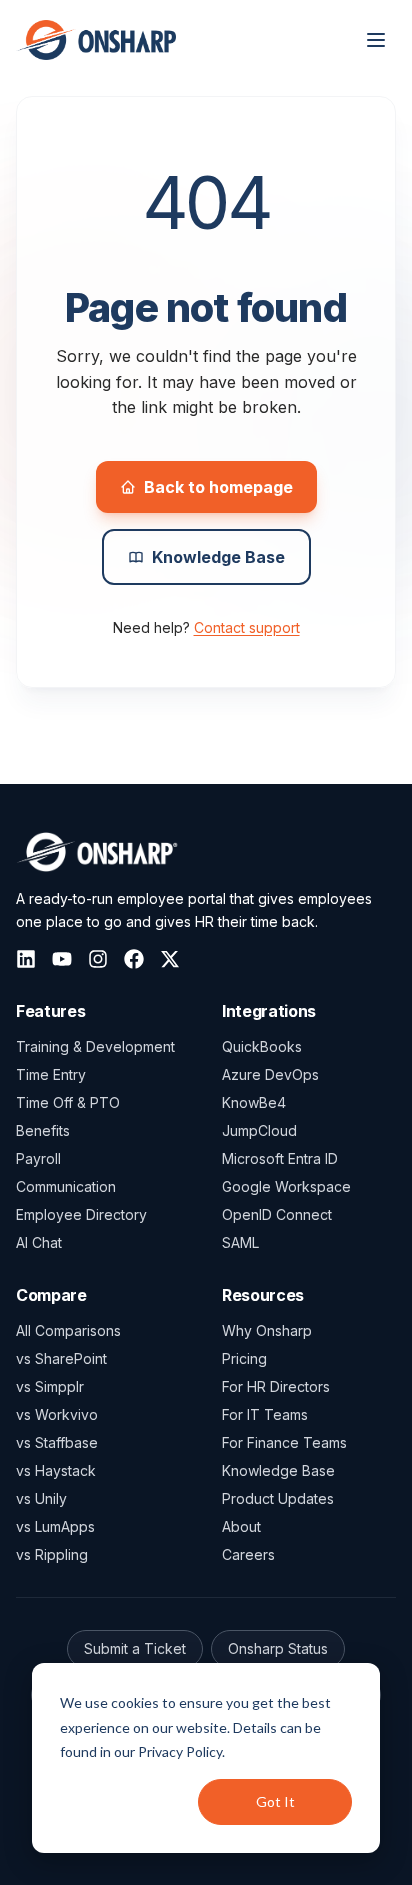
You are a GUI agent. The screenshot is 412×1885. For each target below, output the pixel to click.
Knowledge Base (218, 557)
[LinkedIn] (26, 959)
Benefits (43, 1130)
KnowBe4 (254, 1102)
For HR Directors (276, 1386)
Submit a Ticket (135, 1648)
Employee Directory (81, 1214)
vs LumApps (55, 1526)
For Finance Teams (284, 1442)
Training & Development (95, 1046)
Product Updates (278, 1498)
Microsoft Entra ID (280, 1158)
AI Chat (39, 1242)
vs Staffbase (57, 1442)
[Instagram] (98, 959)
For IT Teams (265, 1414)
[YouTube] (62, 959)
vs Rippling (52, 1554)
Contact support (247, 627)
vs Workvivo (57, 1414)
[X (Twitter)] (170, 959)
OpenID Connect (277, 1214)
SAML (240, 1242)
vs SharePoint (61, 1358)
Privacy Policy (180, 1751)
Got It (275, 1801)
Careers (248, 1554)
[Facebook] (134, 959)
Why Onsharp (267, 1330)
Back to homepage (218, 487)
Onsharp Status (278, 1648)
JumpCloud (259, 1130)
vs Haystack (56, 1470)
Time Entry (51, 1074)
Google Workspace (286, 1186)
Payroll (38, 1158)
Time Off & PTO (68, 1102)
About (241, 1526)
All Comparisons (68, 1330)
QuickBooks (262, 1046)
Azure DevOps (270, 1074)
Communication (66, 1186)
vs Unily (41, 1498)
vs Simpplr (50, 1386)
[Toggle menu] (376, 40)
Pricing (244, 1358)
